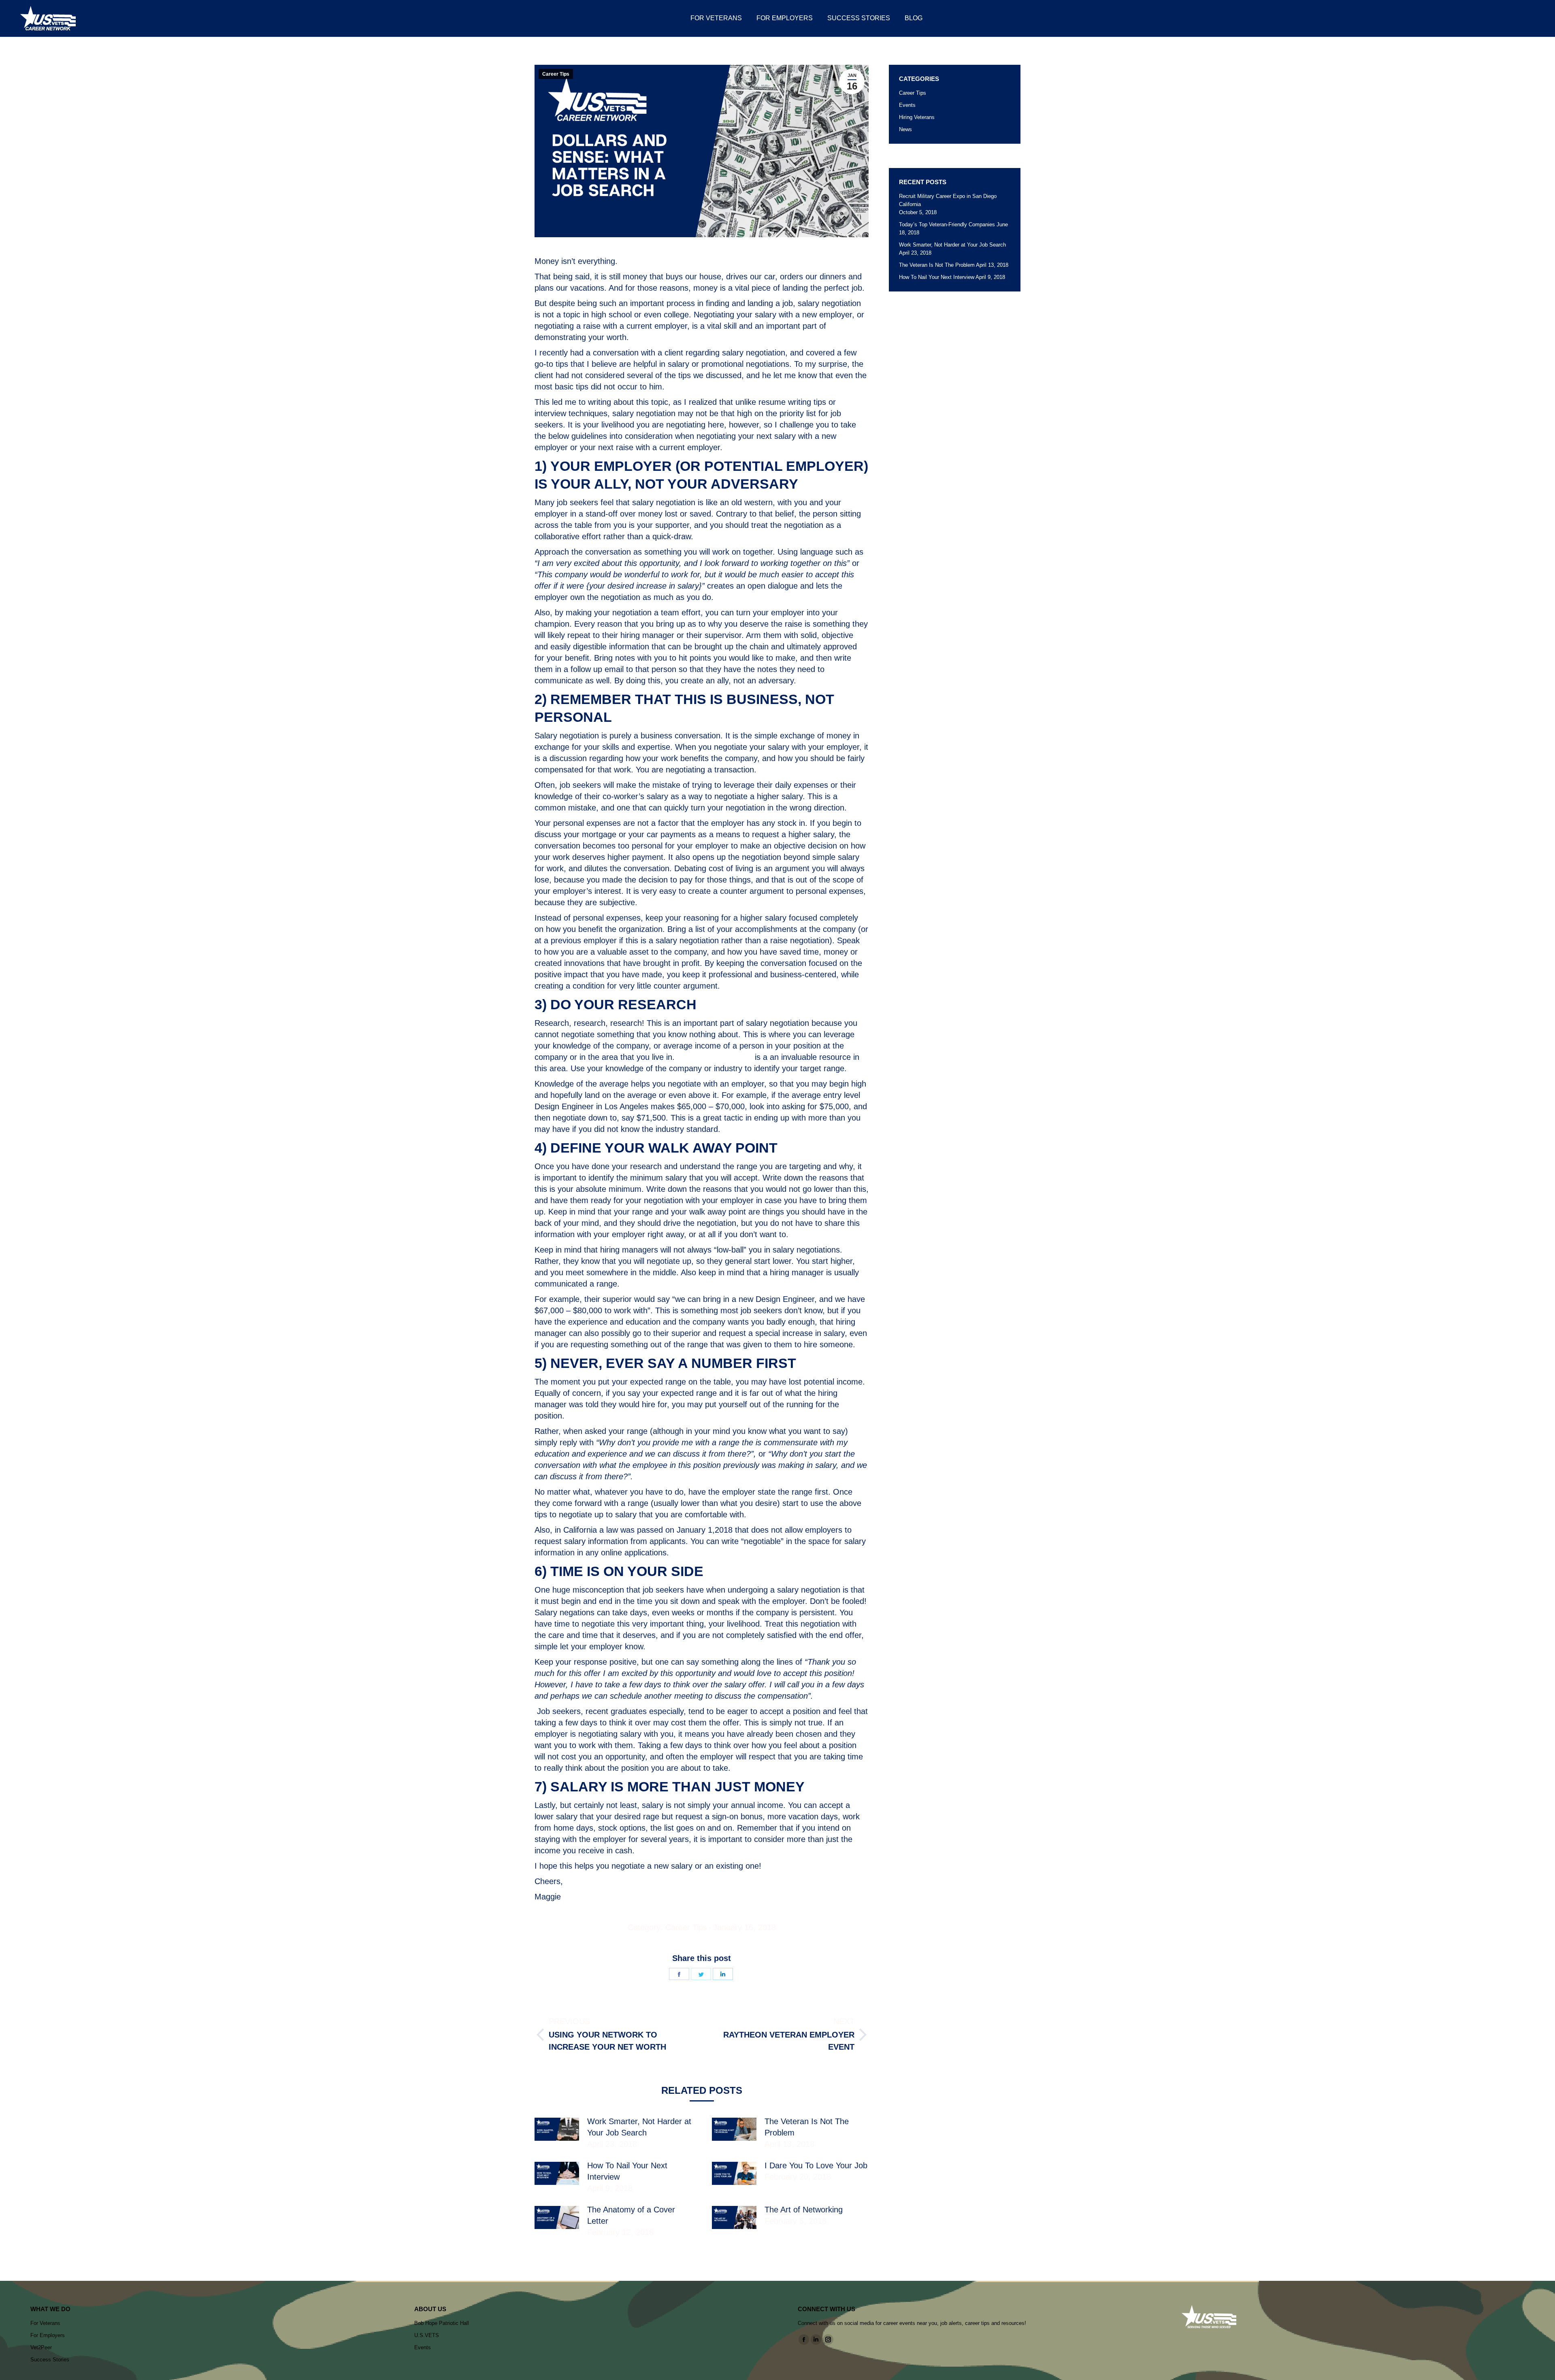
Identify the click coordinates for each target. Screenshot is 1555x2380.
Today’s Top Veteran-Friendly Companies (947, 224)
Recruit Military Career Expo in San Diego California (948, 200)
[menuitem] (716, 18)
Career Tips (556, 74)
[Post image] (557, 2129)
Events (907, 105)
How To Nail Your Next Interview (627, 2171)
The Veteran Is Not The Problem (807, 2127)
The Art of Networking (804, 2210)
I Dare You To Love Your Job (816, 2165)
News (905, 129)
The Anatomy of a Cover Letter (631, 2215)
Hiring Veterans (917, 117)
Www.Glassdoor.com (715, 1057)
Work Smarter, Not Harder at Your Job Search (639, 2127)
